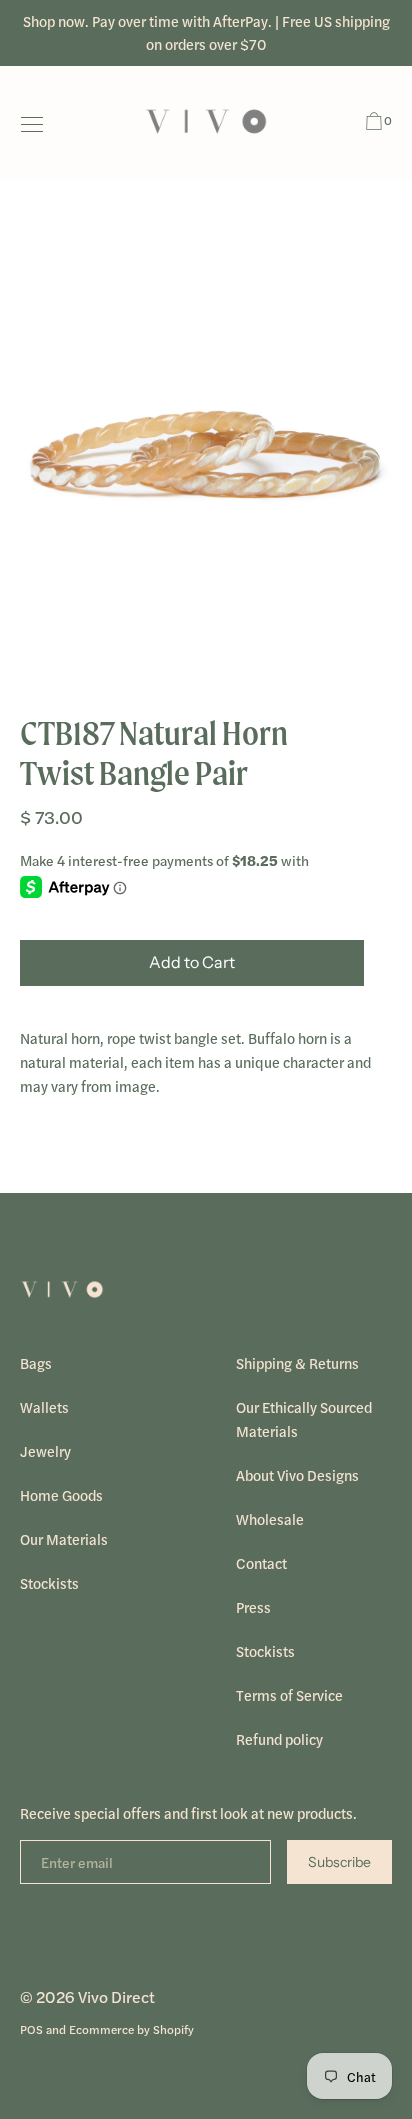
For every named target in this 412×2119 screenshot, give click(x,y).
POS (31, 2029)
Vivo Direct (116, 1996)
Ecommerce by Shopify (131, 2029)
